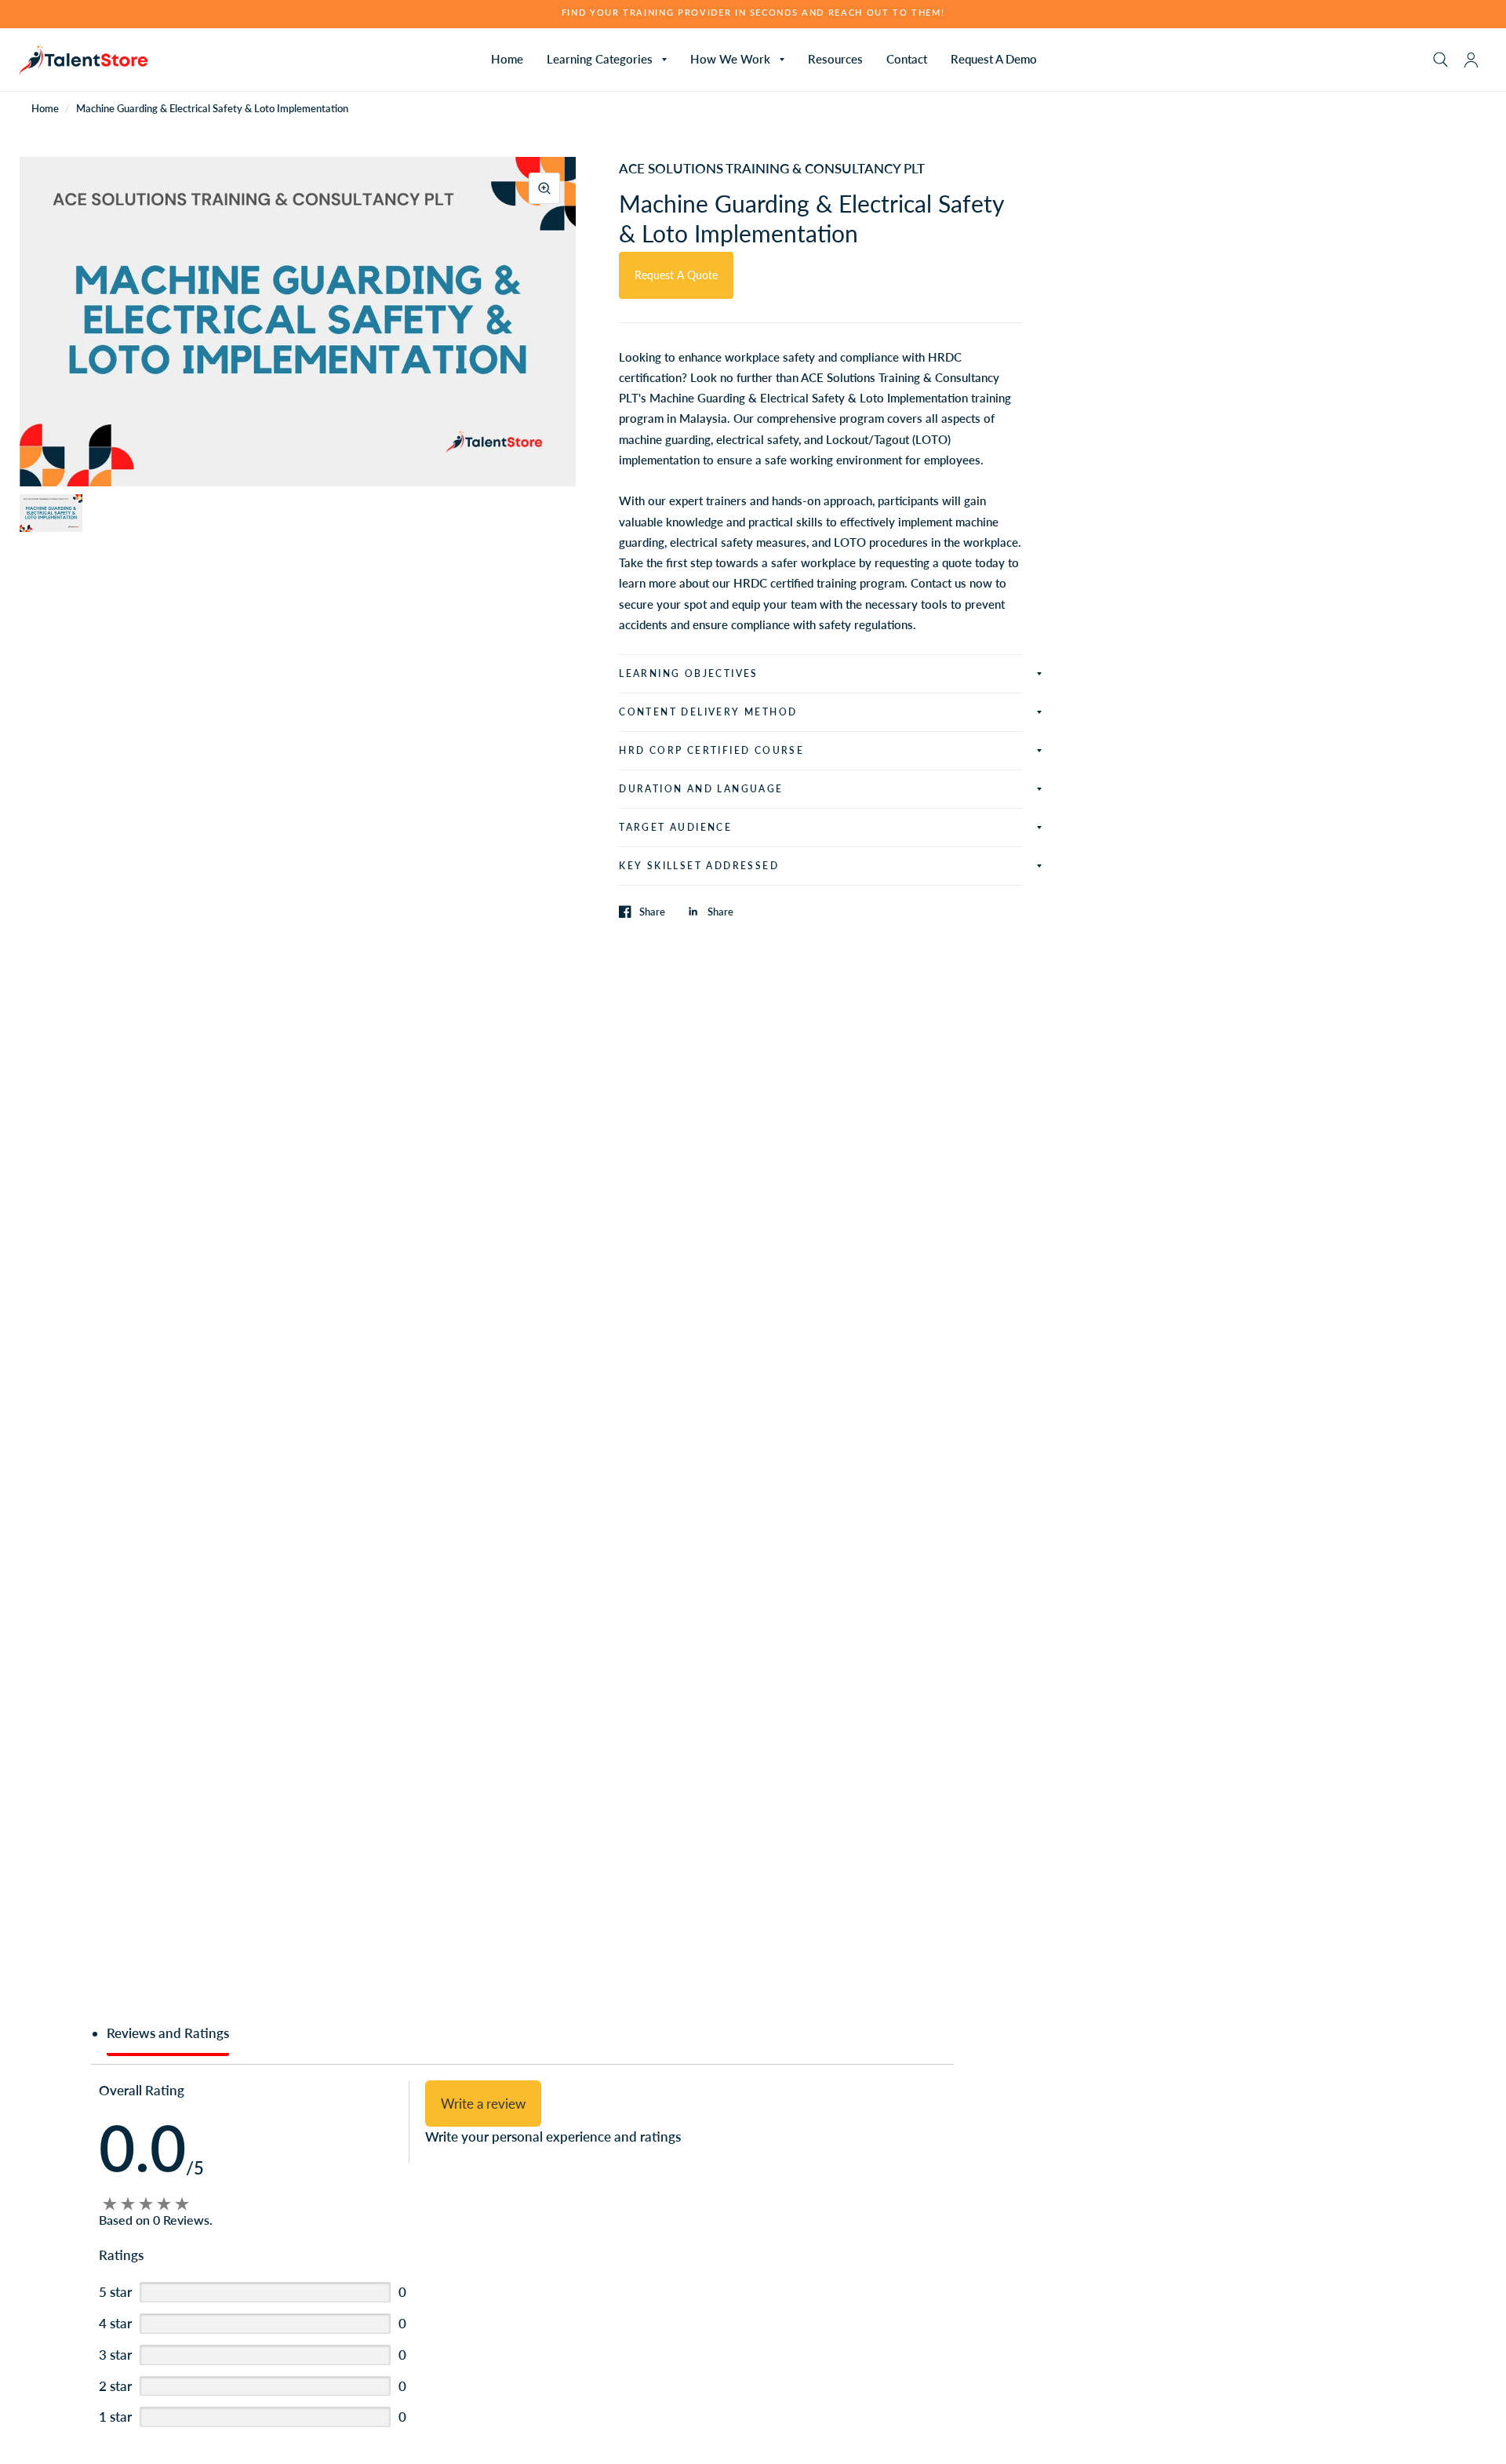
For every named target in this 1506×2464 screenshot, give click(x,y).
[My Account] (1471, 60)
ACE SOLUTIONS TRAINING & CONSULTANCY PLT (772, 168)
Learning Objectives (689, 673)
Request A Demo (994, 59)
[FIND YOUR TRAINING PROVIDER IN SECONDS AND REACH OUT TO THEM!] (753, 13)
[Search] (1441, 60)
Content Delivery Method (708, 712)
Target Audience (675, 827)
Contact (907, 59)
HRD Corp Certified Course (711, 750)
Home (507, 59)
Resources (835, 59)
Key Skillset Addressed (699, 866)
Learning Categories (600, 59)
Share (652, 912)
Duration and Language (701, 789)
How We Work (730, 59)
